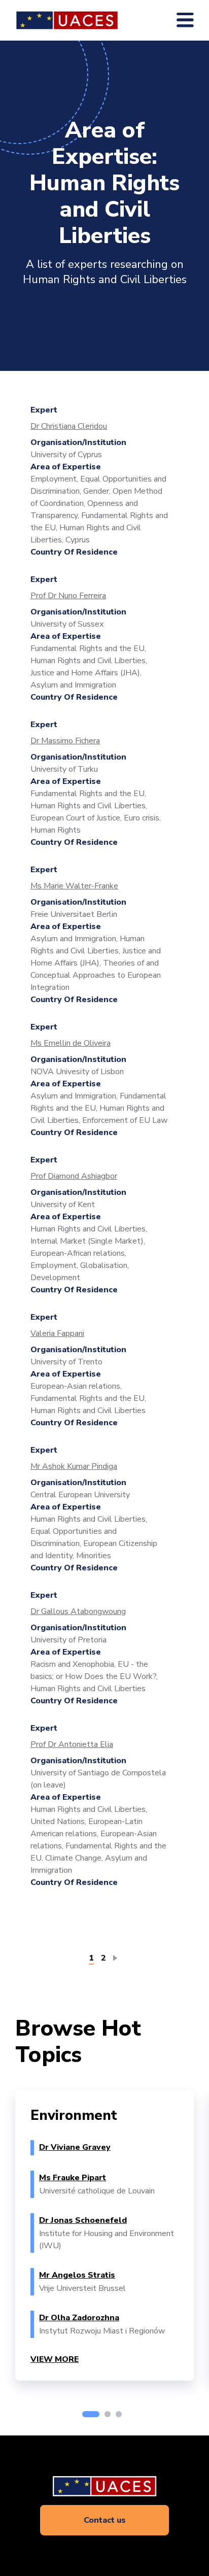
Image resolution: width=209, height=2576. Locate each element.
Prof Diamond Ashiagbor (74, 1176)
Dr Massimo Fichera (65, 741)
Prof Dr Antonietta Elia (72, 1744)
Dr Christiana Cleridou (69, 426)
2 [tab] (108, 2414)
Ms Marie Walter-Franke (74, 886)
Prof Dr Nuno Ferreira (68, 596)
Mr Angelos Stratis (77, 2275)
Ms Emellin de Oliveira (71, 1043)
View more (55, 2359)
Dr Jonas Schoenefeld (83, 2220)
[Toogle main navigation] (185, 20)
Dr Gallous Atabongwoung (78, 1611)
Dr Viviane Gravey (75, 2147)
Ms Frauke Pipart (73, 2178)
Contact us (105, 2520)
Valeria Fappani (57, 1333)
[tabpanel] (104, 2236)
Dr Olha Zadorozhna (79, 2318)
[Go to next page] (117, 1957)
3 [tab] (119, 2414)
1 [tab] (91, 2414)
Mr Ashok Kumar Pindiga (74, 1466)
